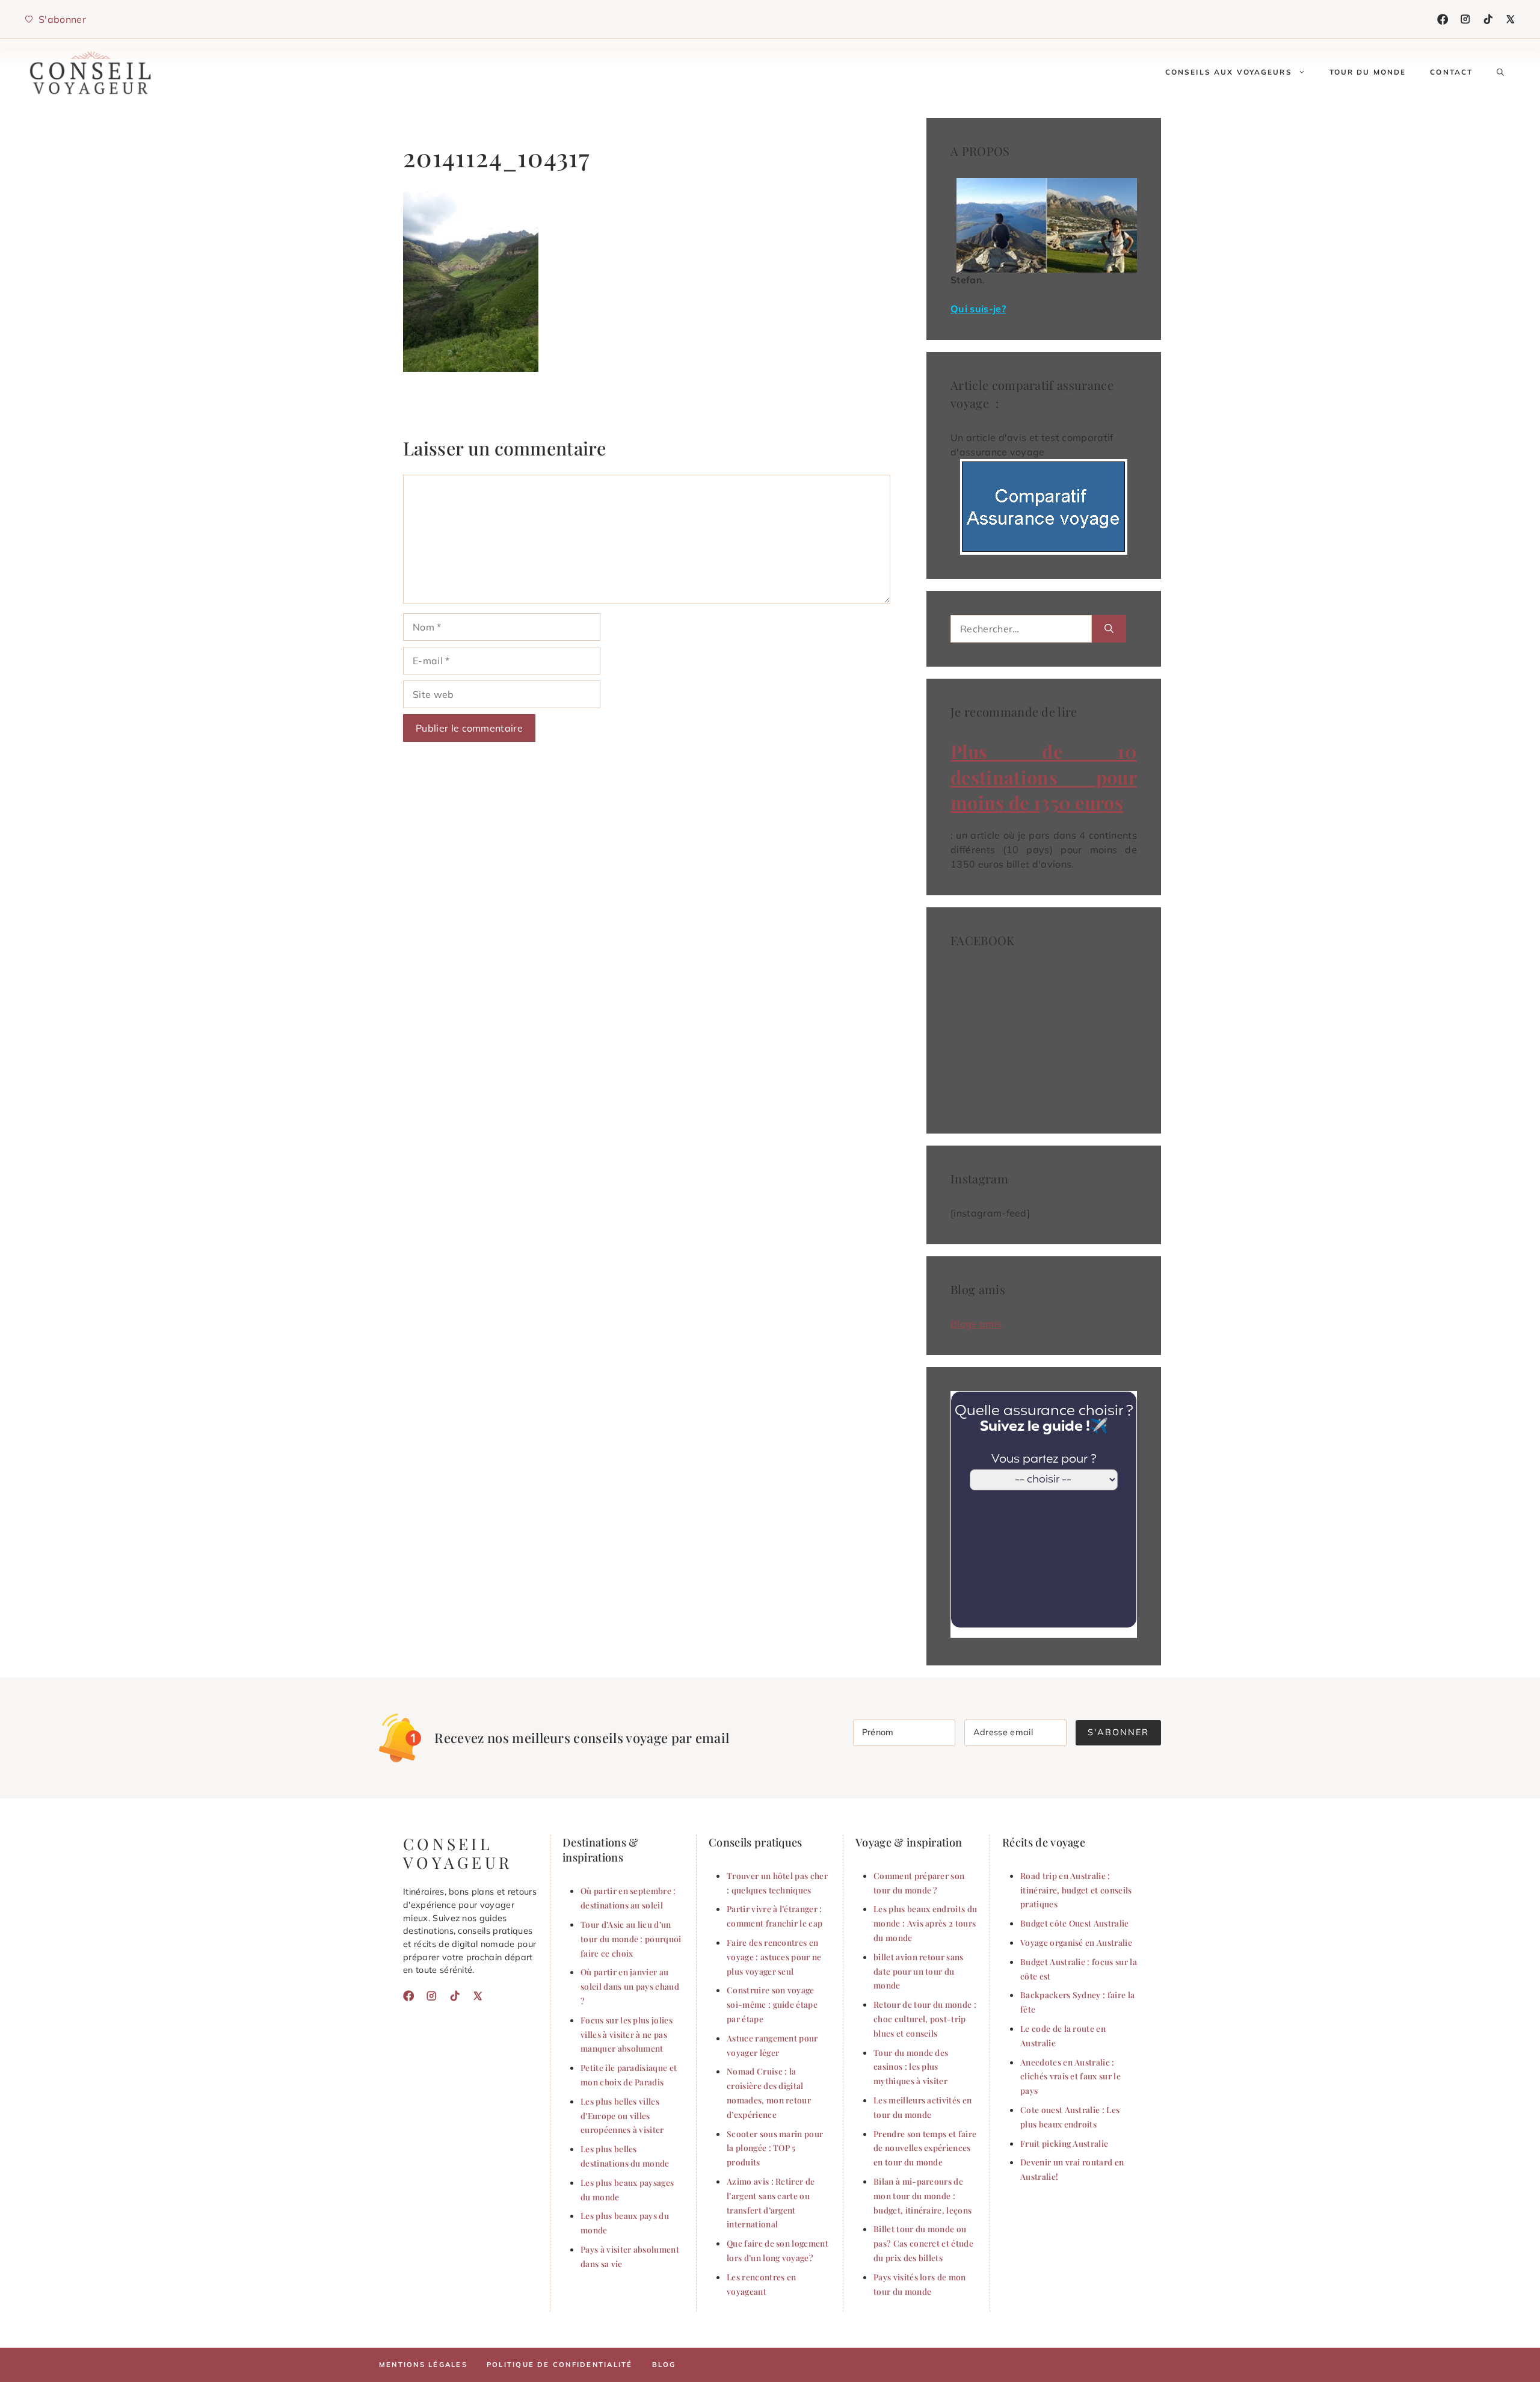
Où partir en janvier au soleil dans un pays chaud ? (630, 1986)
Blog (664, 2365)
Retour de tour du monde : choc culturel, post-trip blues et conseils (925, 2019)
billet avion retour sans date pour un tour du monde (919, 1971)
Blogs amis (976, 1324)
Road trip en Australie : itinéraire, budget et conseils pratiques (1076, 1890)
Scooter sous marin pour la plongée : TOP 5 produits (775, 2148)
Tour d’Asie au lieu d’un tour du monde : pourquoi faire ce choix (631, 1939)
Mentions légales (423, 2365)
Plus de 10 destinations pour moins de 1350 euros (1044, 777)
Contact (1451, 72)
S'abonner (1118, 1732)
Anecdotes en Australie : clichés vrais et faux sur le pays (1070, 2076)
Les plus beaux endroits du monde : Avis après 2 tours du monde (925, 1923)
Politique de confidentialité (560, 2365)
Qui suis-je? (978, 309)
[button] (1500, 72)
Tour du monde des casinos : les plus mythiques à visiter (911, 2067)
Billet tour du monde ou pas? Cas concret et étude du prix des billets (923, 2243)
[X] (1511, 19)
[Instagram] (1465, 19)
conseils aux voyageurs (1229, 72)
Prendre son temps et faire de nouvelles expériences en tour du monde (925, 2148)
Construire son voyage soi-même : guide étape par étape (772, 2004)
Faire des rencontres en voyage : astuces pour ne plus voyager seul (774, 1957)
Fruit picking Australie (1064, 2143)
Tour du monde (1368, 72)
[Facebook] (1443, 19)
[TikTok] (1488, 19)
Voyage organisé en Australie (1076, 1942)
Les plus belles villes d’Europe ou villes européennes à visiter (622, 2115)
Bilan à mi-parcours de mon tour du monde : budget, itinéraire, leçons (922, 2195)
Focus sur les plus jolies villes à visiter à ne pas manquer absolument (627, 2034)
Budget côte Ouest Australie (1075, 1923)
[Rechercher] (1109, 629)
